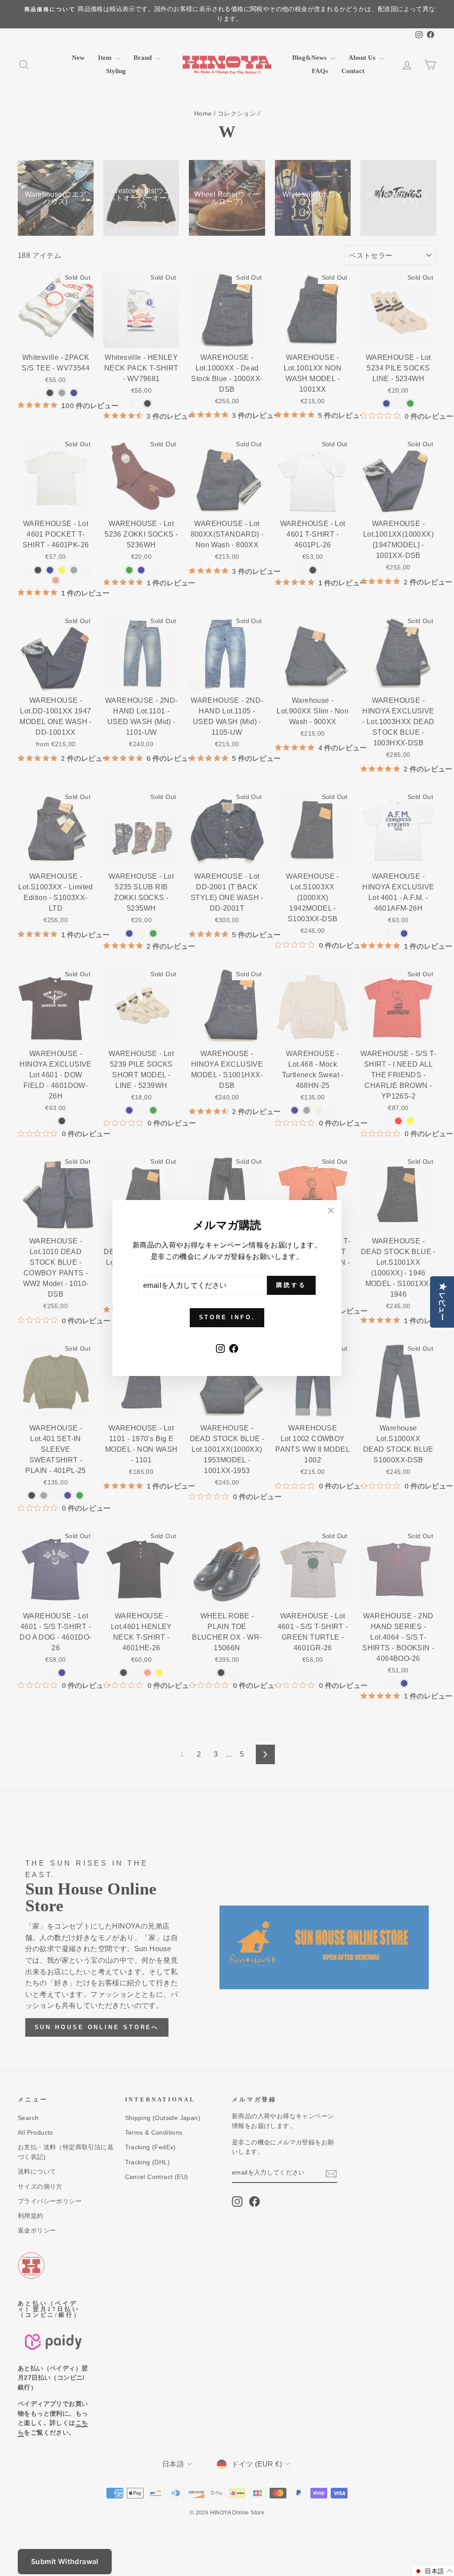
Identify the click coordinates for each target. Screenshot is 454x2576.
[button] (433, 2571)
